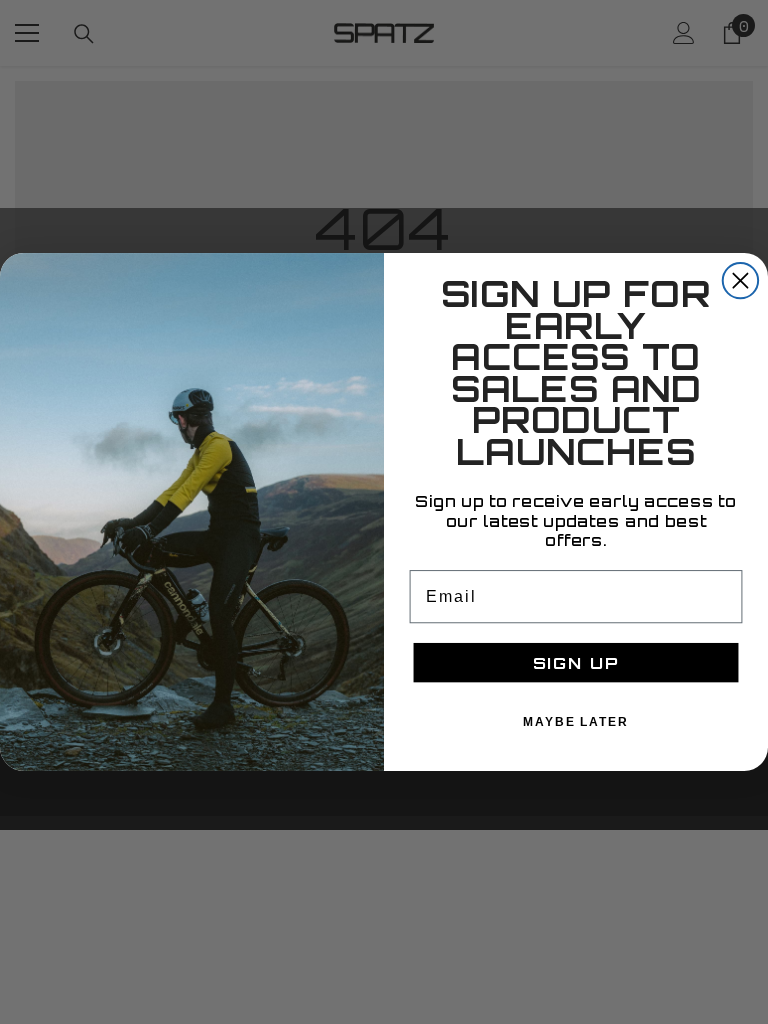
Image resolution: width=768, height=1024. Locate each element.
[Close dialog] (740, 280)
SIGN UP (576, 663)
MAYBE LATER (575, 722)
